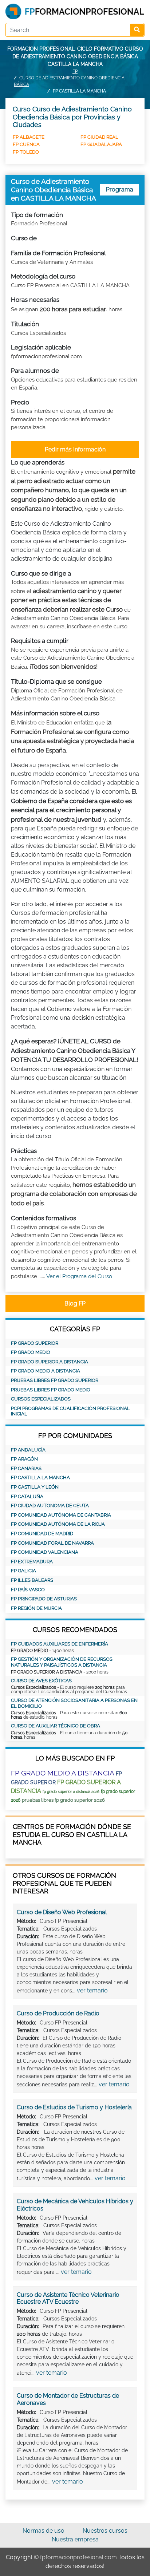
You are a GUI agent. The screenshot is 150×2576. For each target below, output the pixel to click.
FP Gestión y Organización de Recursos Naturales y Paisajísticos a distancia (62, 1662)
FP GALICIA (23, 1571)
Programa (120, 189)
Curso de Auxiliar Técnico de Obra (56, 1726)
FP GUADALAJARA (101, 144)
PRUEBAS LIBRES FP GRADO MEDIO (51, 1390)
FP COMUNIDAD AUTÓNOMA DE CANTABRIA (61, 1515)
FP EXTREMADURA (32, 1562)
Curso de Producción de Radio (58, 2013)
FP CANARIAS (26, 1468)
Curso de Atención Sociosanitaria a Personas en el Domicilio (74, 1703)
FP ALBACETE (29, 137)
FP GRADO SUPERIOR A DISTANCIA (50, 1362)
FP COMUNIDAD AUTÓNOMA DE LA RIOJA (58, 1524)
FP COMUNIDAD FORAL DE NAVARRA (52, 1543)
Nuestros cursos (105, 2531)
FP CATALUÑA (27, 1496)
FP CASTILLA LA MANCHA (40, 1477)
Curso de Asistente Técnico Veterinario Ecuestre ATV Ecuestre (68, 2298)
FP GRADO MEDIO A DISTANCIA (46, 1371)
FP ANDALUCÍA (28, 1450)
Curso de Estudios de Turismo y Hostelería (74, 2107)
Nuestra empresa (75, 2539)
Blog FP (75, 1303)
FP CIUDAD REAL (99, 137)
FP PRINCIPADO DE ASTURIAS (44, 1599)
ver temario (92, 1990)
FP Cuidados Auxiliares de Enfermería (60, 1644)
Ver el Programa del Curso (79, 1276)
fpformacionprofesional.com (78, 2557)
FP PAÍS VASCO (28, 1590)
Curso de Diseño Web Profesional (62, 1912)
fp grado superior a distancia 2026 (71, 1792)
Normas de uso (44, 2531)
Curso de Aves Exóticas (41, 1681)
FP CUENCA (26, 144)
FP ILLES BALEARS (32, 1580)
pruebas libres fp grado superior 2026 (63, 1800)
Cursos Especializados (41, 1399)
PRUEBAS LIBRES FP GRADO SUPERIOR (55, 1380)
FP (75, 71)
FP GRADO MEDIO (31, 1352)
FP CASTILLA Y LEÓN (35, 1487)
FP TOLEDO (26, 152)
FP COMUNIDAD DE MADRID (42, 1534)
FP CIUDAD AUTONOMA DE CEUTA (50, 1506)
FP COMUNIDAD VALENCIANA (45, 1552)
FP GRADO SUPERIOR (35, 1343)
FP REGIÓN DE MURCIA (36, 1608)
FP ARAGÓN (24, 1459)
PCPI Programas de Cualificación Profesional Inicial (70, 1411)
